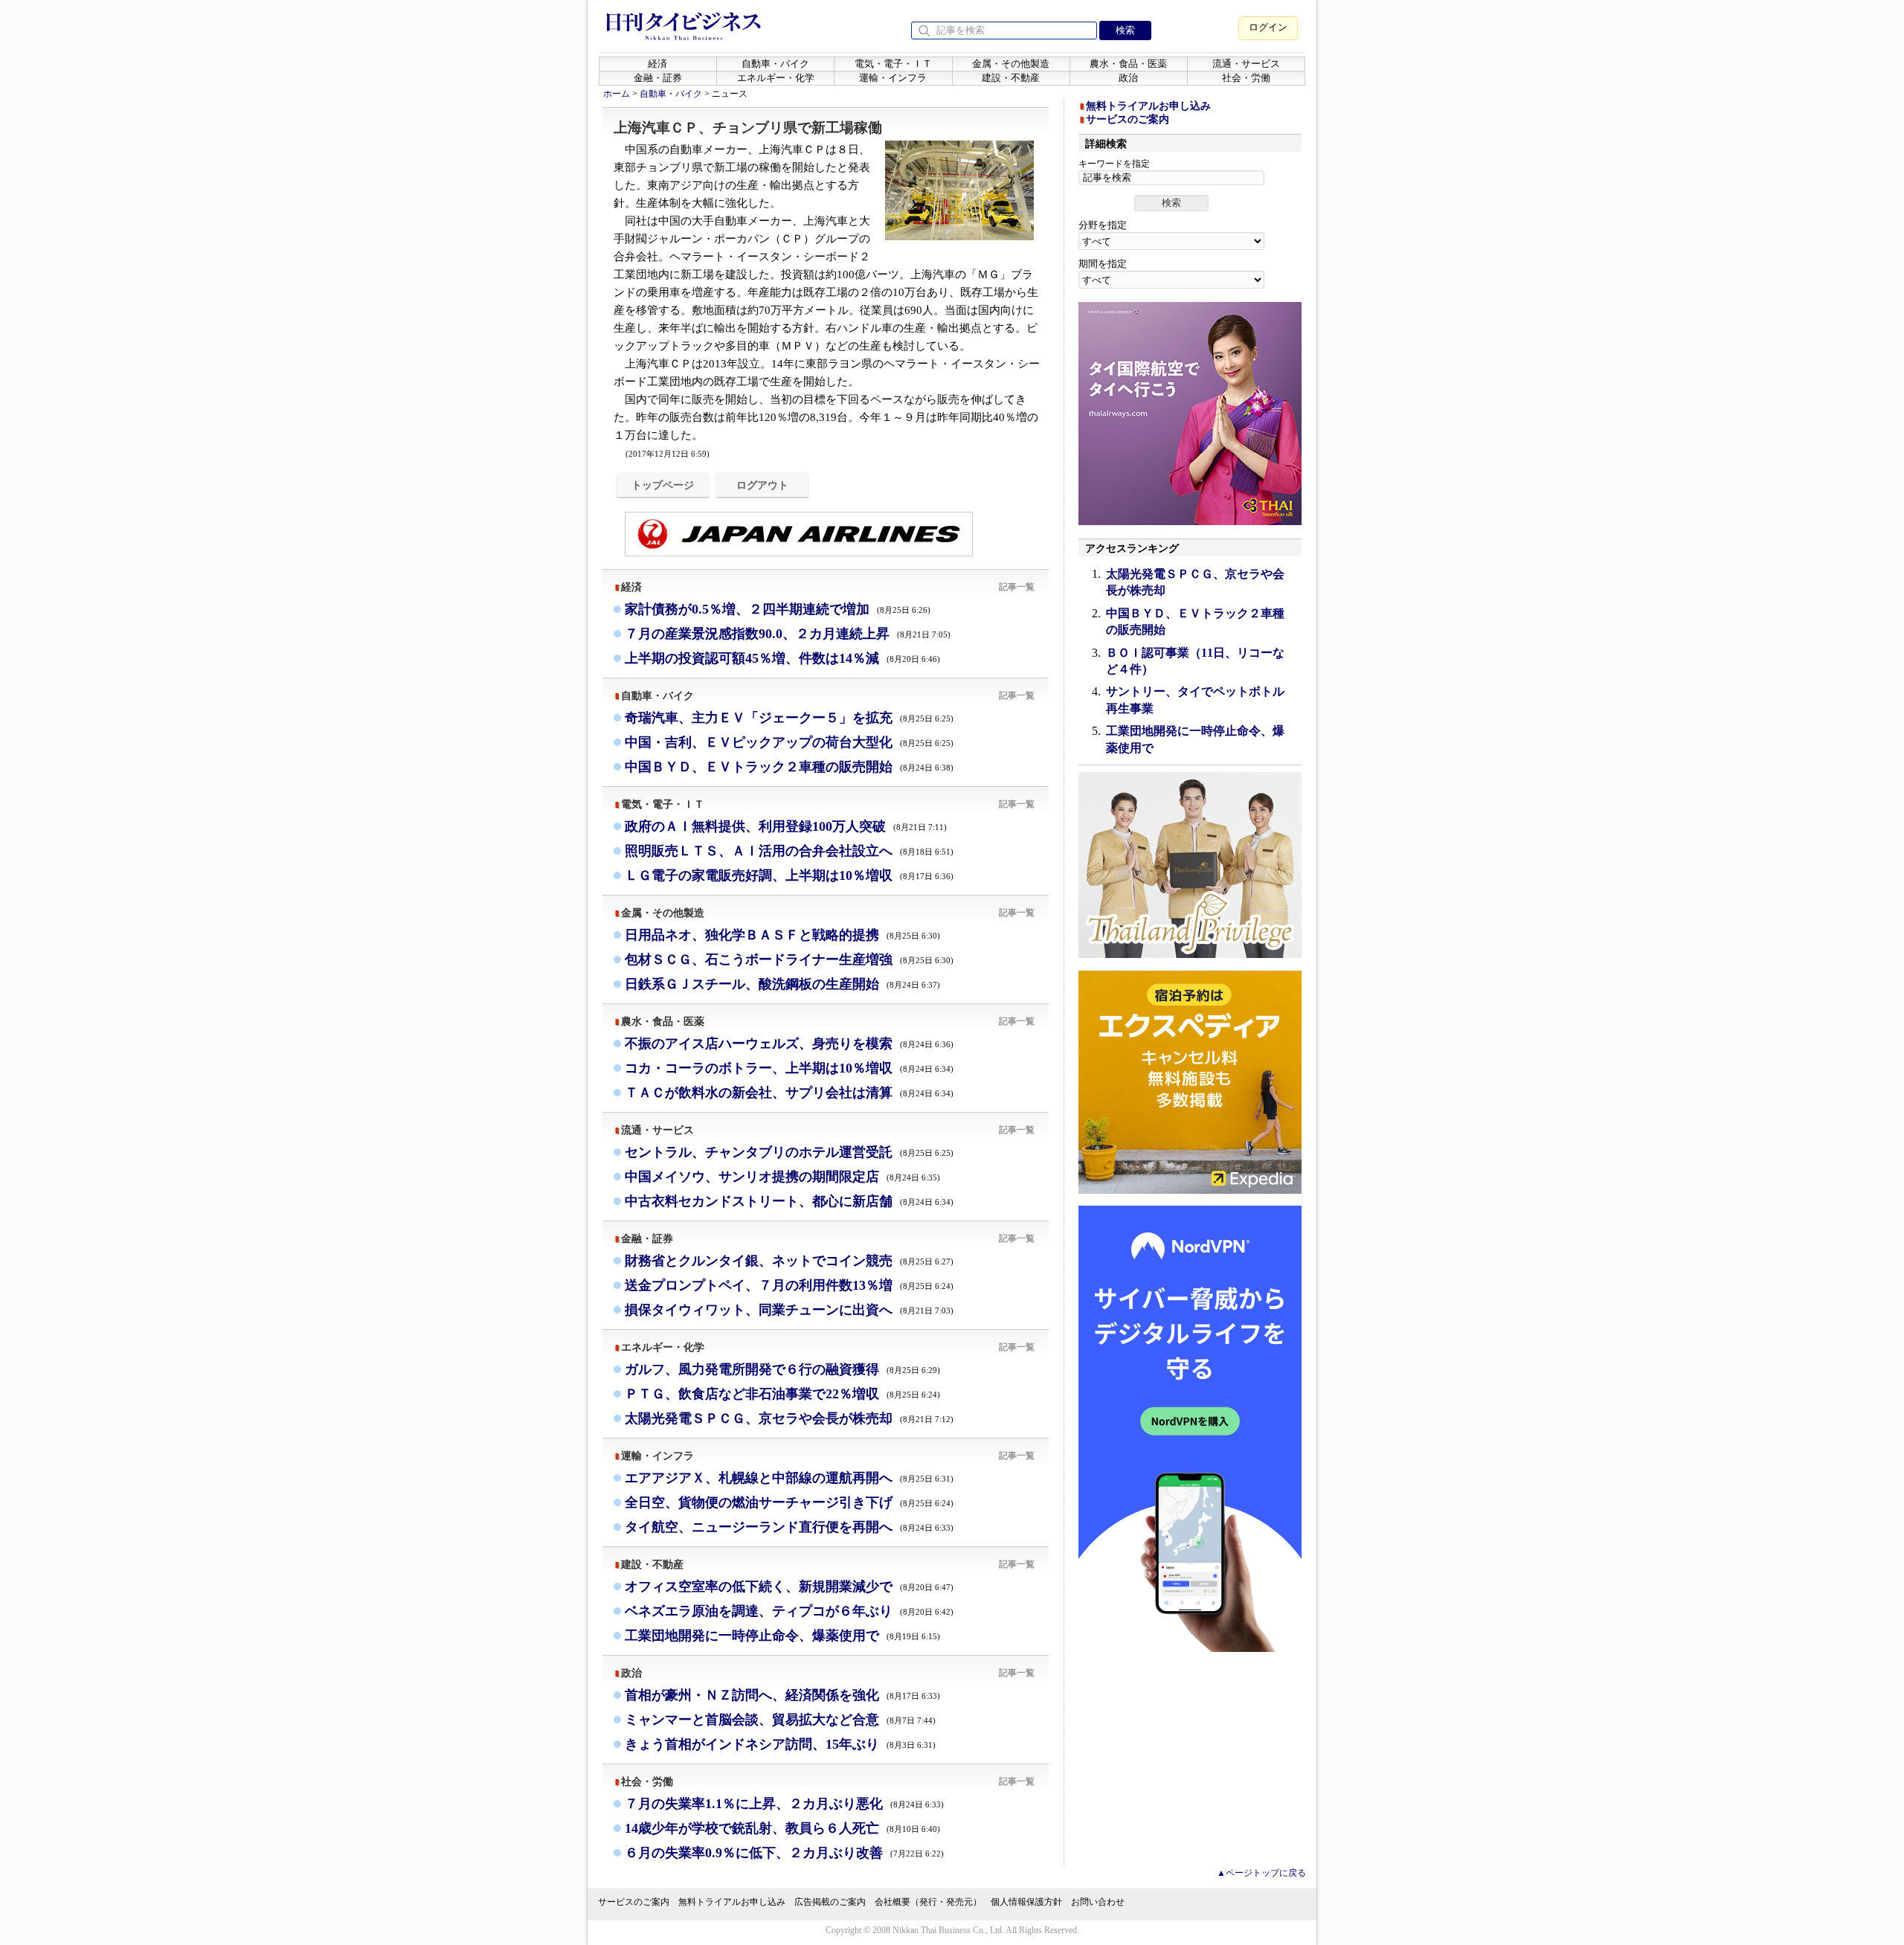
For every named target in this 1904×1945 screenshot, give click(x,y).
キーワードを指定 (1114, 164)
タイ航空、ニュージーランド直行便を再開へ (789, 1527)
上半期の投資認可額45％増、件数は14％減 (782, 658)
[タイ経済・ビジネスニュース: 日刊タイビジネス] (684, 37)
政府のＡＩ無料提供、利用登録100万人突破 (786, 826)
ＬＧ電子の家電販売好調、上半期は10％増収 (789, 875)
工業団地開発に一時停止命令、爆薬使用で (782, 1636)
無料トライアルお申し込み (1148, 106)
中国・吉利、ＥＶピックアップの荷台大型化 (789, 742)
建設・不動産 (1011, 78)
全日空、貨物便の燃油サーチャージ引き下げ (789, 1502)
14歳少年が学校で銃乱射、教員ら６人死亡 (782, 1828)
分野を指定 (1103, 225)
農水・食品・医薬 (1128, 64)
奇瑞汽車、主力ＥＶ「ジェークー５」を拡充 (789, 718)
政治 (1128, 78)
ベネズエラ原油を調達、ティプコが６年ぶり (789, 1611)
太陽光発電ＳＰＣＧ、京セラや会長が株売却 (789, 1418)
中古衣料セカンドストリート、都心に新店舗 (789, 1201)
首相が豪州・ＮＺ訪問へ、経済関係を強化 (782, 1695)
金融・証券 (658, 78)
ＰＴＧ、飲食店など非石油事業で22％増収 (782, 1394)
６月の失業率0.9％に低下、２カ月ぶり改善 (784, 1853)
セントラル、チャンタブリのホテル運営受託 (789, 1152)
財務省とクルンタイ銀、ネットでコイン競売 (789, 1261)
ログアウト (762, 485)
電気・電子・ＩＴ (893, 64)
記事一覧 (1017, 587)
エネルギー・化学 (776, 78)
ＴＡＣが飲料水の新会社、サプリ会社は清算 (789, 1093)
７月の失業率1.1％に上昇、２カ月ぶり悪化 (784, 1804)
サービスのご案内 (1128, 119)
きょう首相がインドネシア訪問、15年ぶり (780, 1744)
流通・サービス (1246, 64)
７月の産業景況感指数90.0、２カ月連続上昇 (788, 634)
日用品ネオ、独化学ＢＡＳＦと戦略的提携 (782, 935)
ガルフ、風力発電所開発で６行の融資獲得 (782, 1369)
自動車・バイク (775, 64)
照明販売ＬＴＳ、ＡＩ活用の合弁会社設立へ (789, 851)
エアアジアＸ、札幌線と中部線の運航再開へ (789, 1478)
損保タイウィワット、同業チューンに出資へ (789, 1310)
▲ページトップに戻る (1261, 1873)
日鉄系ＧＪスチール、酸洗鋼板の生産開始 (782, 984)
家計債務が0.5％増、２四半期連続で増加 (778, 609)
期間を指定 (1103, 264)
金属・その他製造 (1011, 64)
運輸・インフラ (893, 78)
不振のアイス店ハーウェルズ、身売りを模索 (789, 1044)
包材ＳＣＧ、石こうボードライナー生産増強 (789, 959)
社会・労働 (1246, 78)
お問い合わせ (1098, 1902)
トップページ (663, 485)
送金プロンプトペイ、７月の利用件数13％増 (789, 1285)
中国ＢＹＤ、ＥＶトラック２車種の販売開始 (789, 767)
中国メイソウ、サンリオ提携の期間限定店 (782, 1177)
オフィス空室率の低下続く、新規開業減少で (789, 1586)
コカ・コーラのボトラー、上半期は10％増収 (789, 1068)
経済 (657, 64)
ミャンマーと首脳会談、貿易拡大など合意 (780, 1720)
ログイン (1268, 27)
